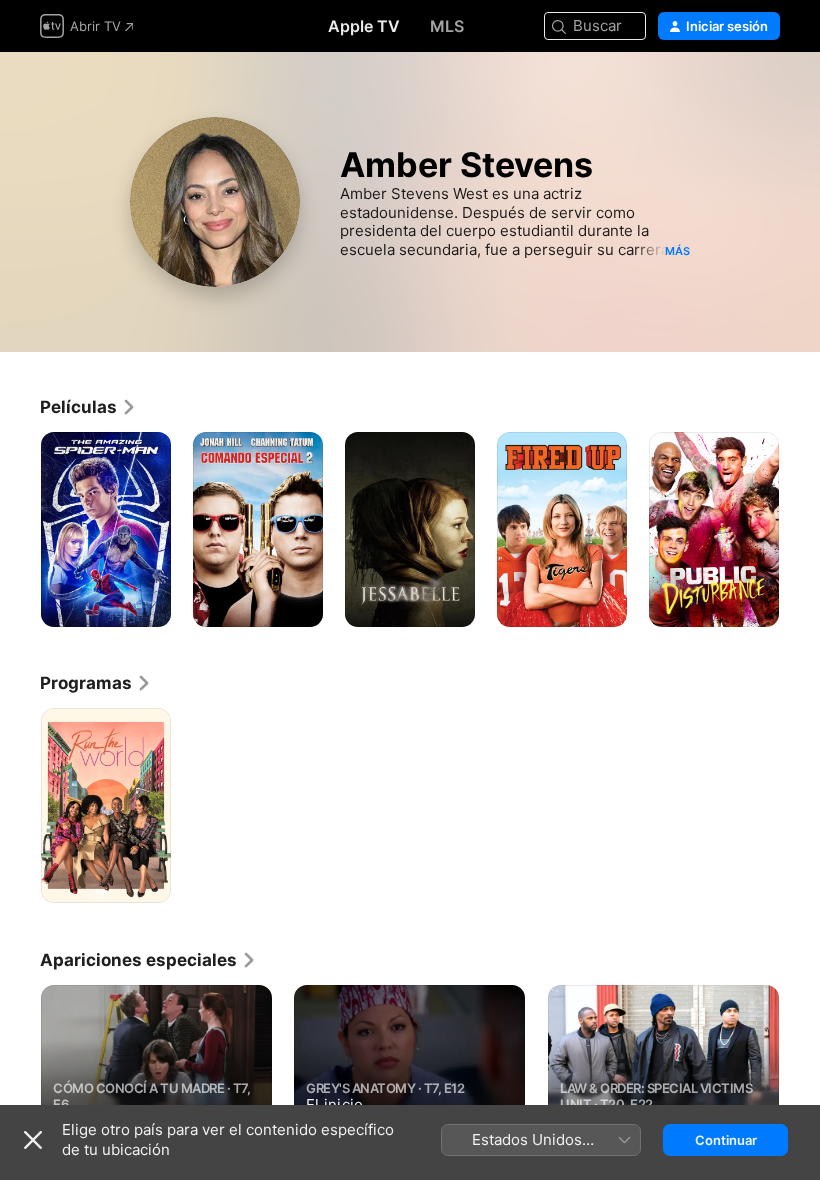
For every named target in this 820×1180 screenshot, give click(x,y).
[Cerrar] (33, 1140)
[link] (88, 407)
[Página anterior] (20, 1084)
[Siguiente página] (800, 1084)
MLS (447, 26)
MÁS (677, 251)
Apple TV (364, 26)
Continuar (726, 1140)
